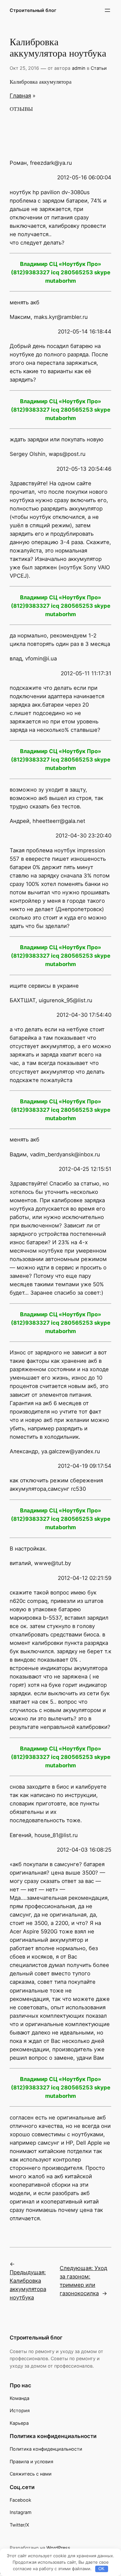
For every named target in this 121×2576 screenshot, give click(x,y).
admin (79, 68)
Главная (20, 96)
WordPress (58, 2548)
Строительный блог (33, 10)
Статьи (99, 68)
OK (101, 2569)
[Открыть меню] (107, 10)
